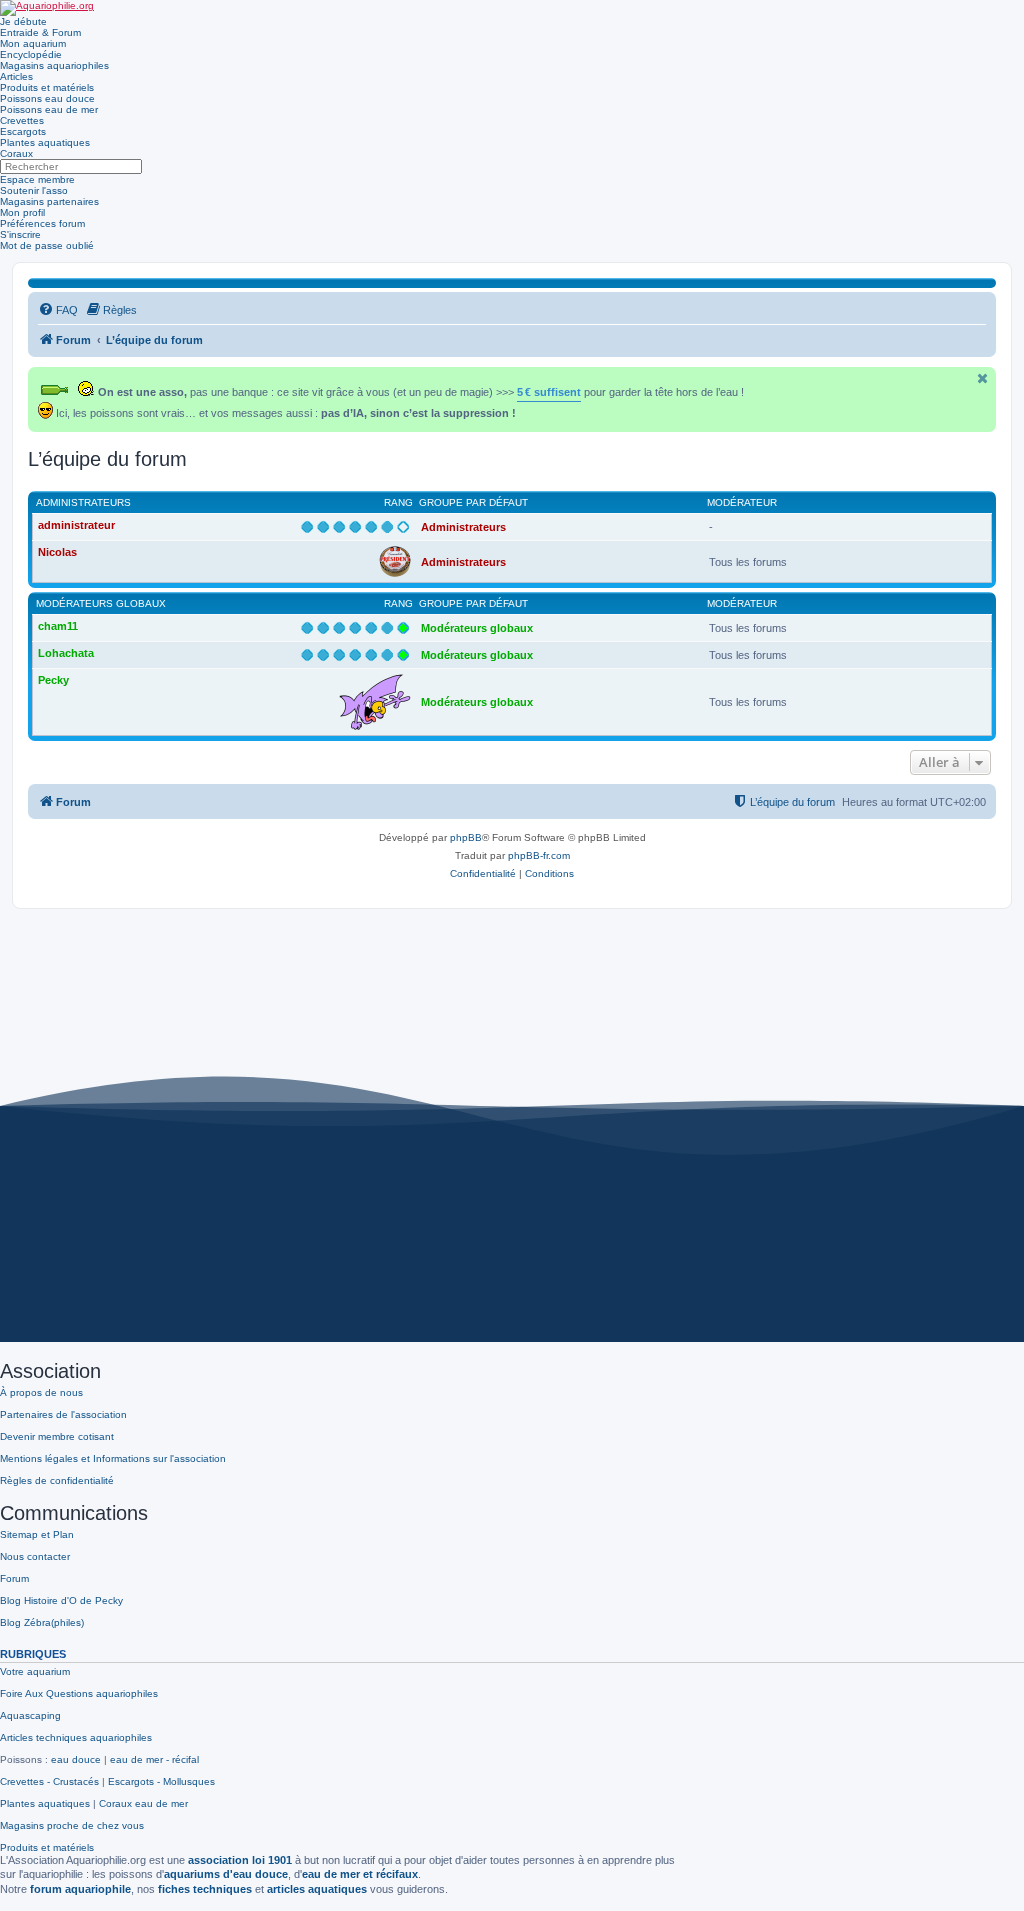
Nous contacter (35, 1556)
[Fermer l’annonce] (983, 378)
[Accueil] (47, 8)
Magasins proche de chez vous (72, 1825)
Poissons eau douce (47, 98)
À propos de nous (41, 1392)
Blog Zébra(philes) (42, 1622)
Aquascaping (30, 1715)
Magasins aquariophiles (54, 65)
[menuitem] (58, 310)
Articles (16, 76)
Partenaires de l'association (63, 1414)
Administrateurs (83, 502)
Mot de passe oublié (47, 245)
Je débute (23, 21)
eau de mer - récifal (154, 1759)
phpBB (466, 837)
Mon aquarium (33, 43)
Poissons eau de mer (49, 109)
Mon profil (22, 212)
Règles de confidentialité (57, 1480)
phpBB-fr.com (539, 855)
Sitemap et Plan (37, 1534)
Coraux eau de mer (143, 1803)
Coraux (16, 153)
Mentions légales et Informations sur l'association (113, 1458)
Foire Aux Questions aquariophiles (79, 1693)
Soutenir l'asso (34, 190)
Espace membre (37, 179)
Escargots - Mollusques (161, 1781)
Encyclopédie (31, 54)
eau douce (76, 1759)
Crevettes (22, 120)
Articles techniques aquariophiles (76, 1737)
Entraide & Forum (40, 32)
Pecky (53, 680)
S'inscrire (20, 234)
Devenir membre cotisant (57, 1436)
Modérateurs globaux (101, 603)
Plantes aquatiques (45, 142)
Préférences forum (42, 223)
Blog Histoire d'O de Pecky (61, 1600)
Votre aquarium (35, 1671)
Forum (14, 1578)
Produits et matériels (47, 87)
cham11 (58, 626)
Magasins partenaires (49, 201)
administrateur (76, 525)
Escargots (23, 131)
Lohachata (66, 653)
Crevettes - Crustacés (49, 1781)
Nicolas (57, 552)
